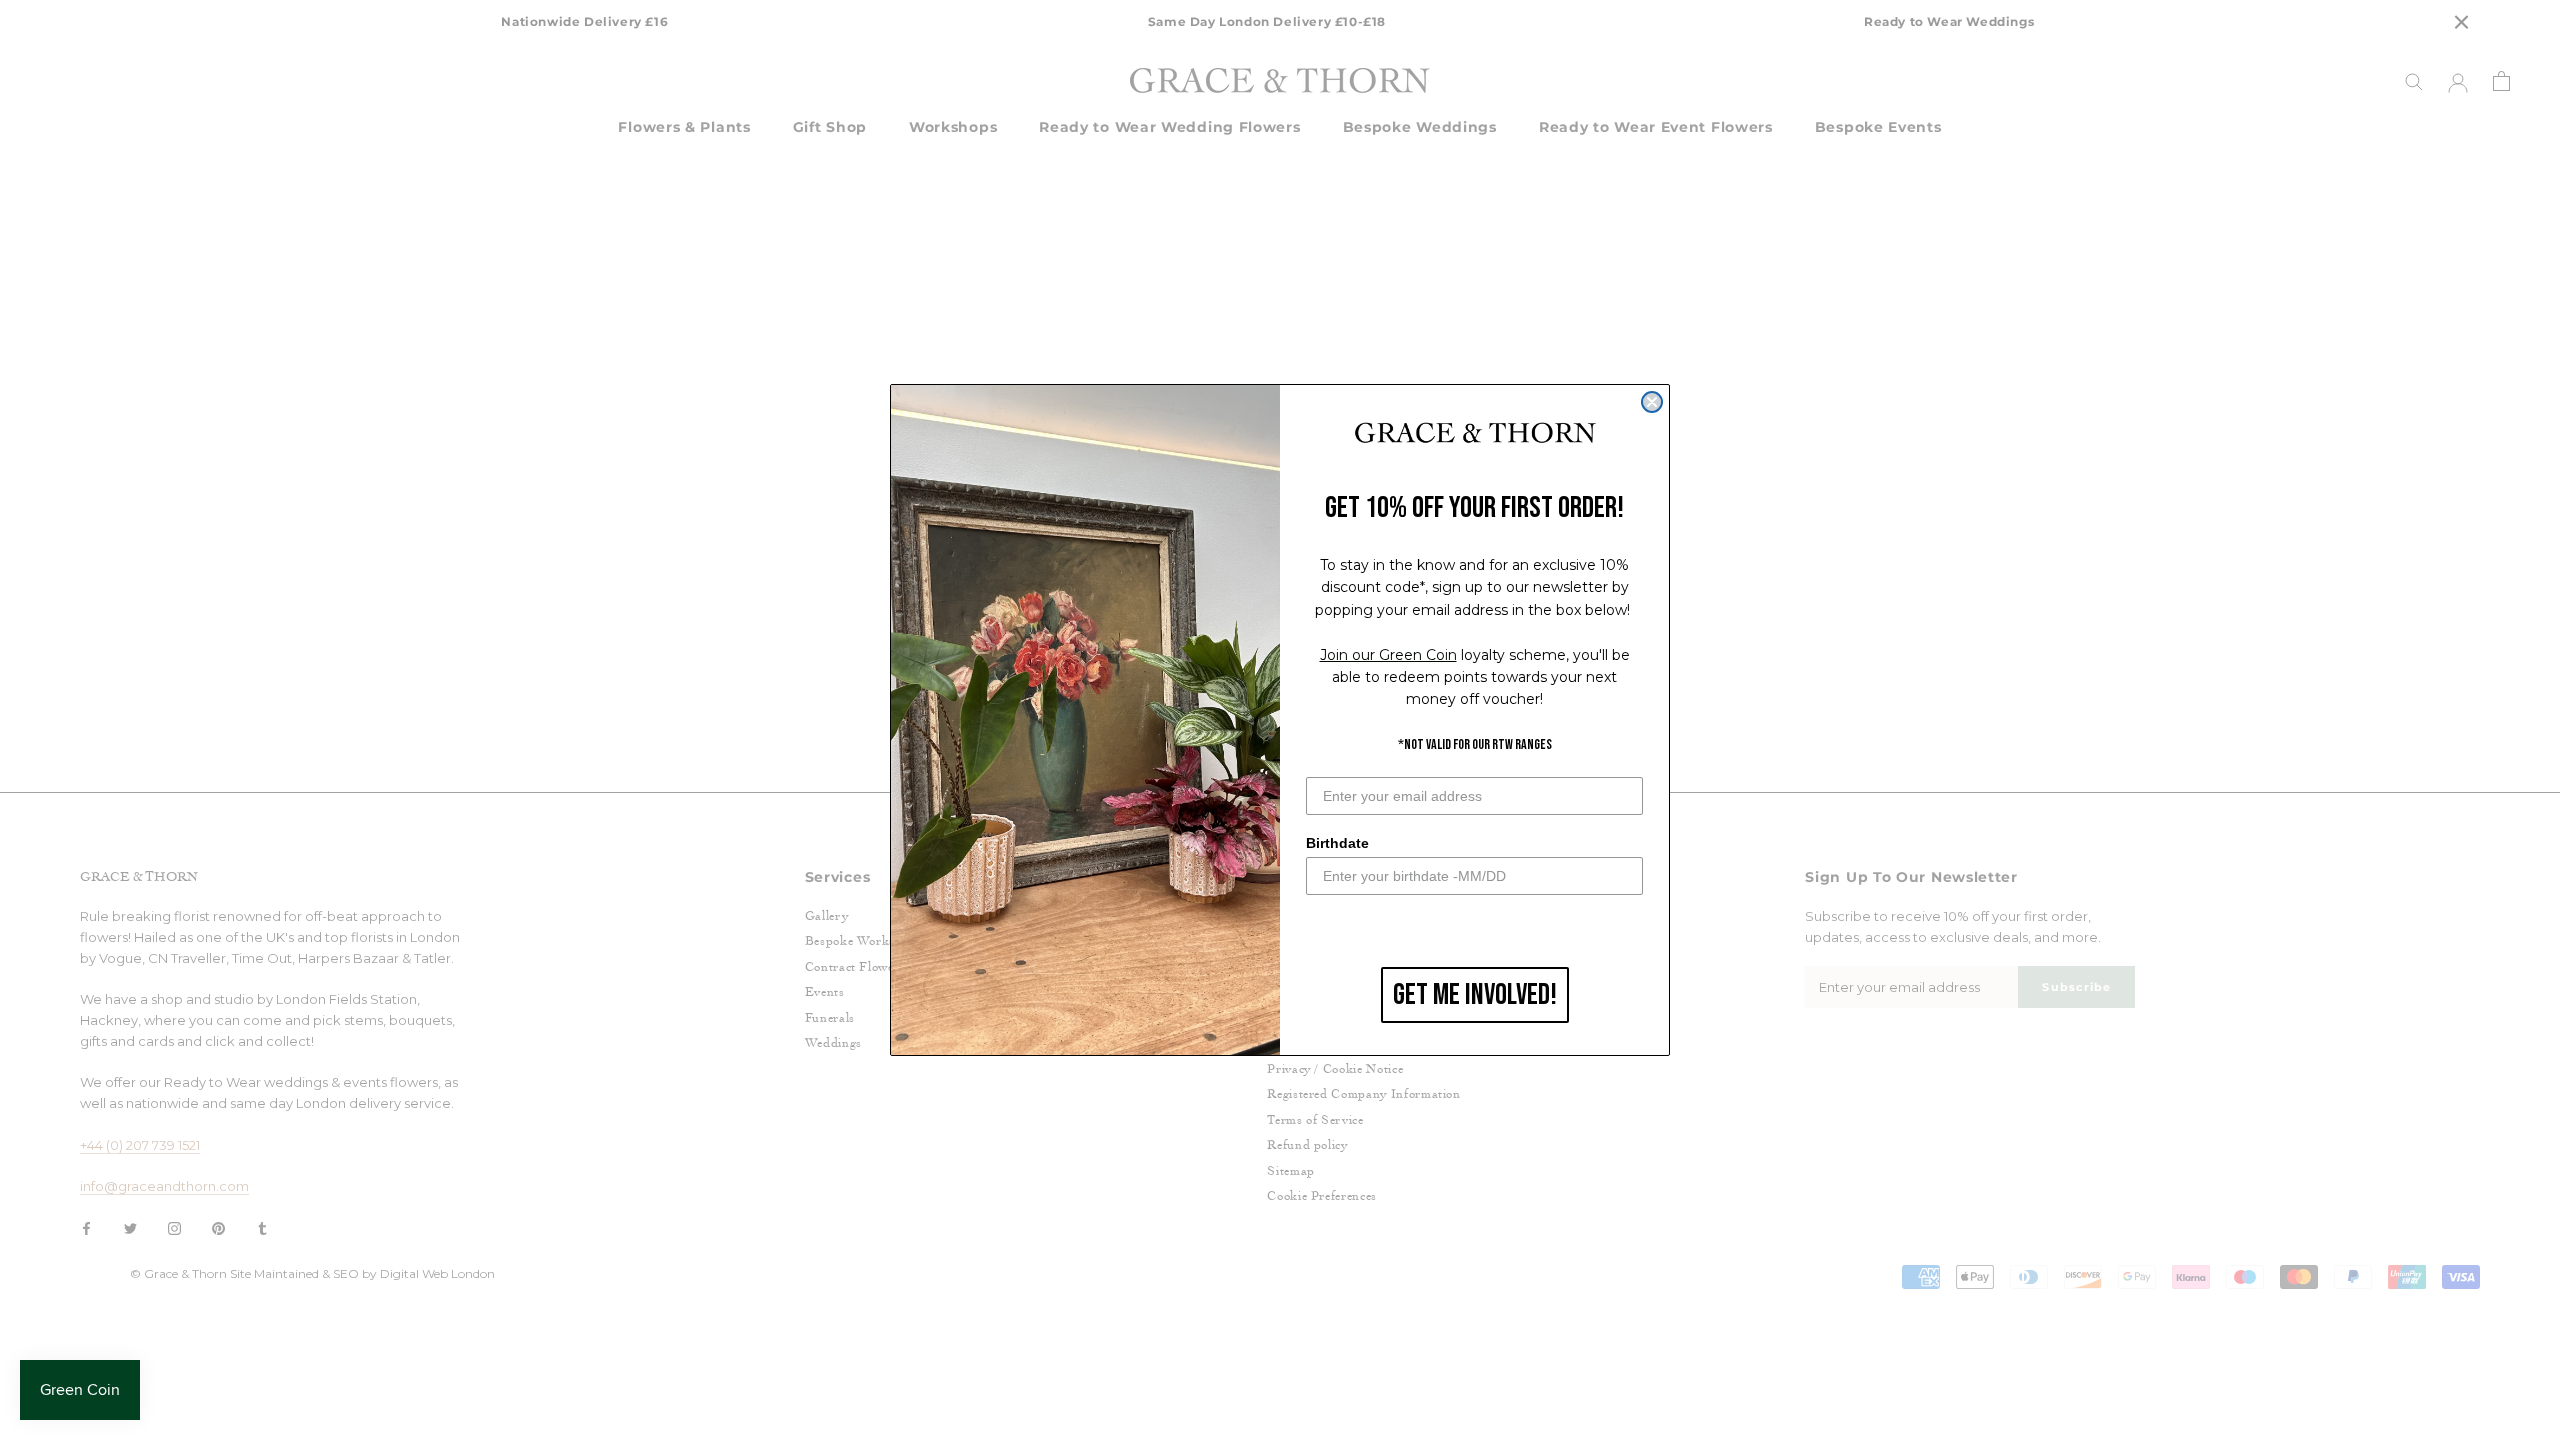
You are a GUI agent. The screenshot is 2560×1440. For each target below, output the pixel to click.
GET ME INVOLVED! (1475, 995)
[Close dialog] (1652, 402)
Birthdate (1337, 843)
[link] (1475, 434)
